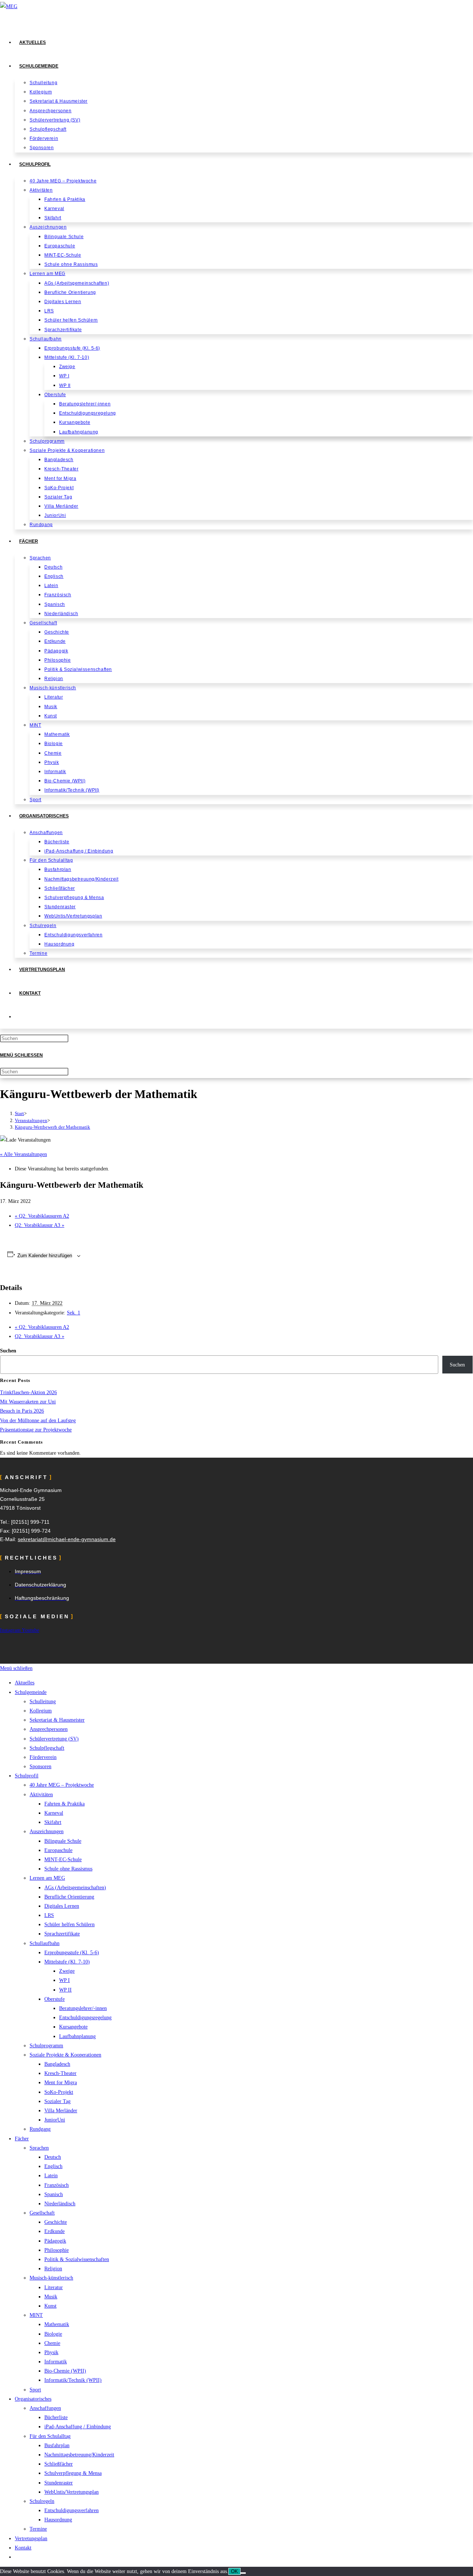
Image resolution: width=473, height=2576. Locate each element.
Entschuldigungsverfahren (72, 2510)
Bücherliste (56, 2417)
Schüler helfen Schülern (69, 1925)
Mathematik (57, 2324)
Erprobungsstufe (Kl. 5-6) (72, 1953)
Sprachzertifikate (62, 1934)
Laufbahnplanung (77, 2036)
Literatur (54, 2287)
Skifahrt (53, 1822)
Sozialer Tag (57, 2101)
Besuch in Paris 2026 (22, 1411)
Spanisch (54, 2194)
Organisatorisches (33, 2399)
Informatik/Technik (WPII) (73, 2380)
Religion (53, 2269)
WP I (64, 1980)
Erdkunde (55, 2231)
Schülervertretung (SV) (54, 1739)
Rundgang (40, 2129)
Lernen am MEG (47, 1878)
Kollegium (41, 1711)
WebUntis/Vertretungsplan (72, 2492)
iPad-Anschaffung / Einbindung (78, 2427)
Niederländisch (60, 2204)
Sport (35, 2390)
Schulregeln (42, 2501)
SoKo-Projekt (59, 2092)
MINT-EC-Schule (63, 1860)
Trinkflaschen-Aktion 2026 (28, 1392)
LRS (49, 1915)
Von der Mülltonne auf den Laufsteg (38, 1421)
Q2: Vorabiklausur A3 (40, 1225)
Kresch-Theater (60, 2073)
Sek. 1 (74, 1313)
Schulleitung (43, 1702)
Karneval (54, 1813)
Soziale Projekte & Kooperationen (65, 2055)
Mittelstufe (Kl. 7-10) (67, 1962)
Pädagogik (55, 2241)
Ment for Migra (61, 2083)
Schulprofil (27, 1776)
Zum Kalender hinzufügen (45, 1256)
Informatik (56, 2362)
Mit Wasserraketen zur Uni (28, 1402)
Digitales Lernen (62, 1906)
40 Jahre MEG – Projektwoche (62, 1785)
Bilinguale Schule (63, 1841)
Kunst (50, 2306)
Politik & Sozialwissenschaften (77, 2259)
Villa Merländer (61, 2111)
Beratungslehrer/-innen (83, 2008)
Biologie (53, 2334)
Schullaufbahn (45, 1943)
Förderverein (43, 1757)
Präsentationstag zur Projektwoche (36, 1430)
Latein (51, 2176)
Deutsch (53, 2157)
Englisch (53, 2166)
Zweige (67, 1971)
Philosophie (57, 2250)
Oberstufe (55, 1999)
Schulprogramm (46, 2046)
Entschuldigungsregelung (85, 2018)
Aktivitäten (41, 1795)
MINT (36, 2315)
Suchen (8, 1351)
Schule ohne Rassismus (68, 1869)
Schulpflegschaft (47, 1748)
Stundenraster (59, 2483)
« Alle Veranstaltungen (23, 1154)
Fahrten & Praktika (64, 1804)
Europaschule (58, 1850)
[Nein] (243, 2573)
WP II (65, 1990)
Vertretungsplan (31, 2539)
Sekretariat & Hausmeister (57, 1720)
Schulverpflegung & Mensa (73, 2473)
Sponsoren (40, 1767)
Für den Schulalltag (50, 2436)
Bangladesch (57, 2064)
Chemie (52, 2343)
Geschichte (56, 2222)
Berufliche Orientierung (69, 1897)
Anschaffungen (45, 2408)
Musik (51, 2297)
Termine (38, 2529)
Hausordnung (58, 2520)
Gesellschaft (42, 2213)
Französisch (57, 2185)
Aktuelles (25, 1683)
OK (234, 2571)
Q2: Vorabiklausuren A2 (42, 1216)
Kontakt (23, 2548)
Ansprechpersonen (49, 1729)
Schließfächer (59, 2464)
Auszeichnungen (47, 1831)
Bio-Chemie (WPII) (65, 2371)
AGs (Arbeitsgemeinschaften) (75, 1888)
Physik (51, 2352)
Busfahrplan (57, 2445)
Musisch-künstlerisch (51, 2278)
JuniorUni (55, 2120)
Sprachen (39, 2148)
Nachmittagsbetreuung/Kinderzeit (79, 2455)
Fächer (22, 2139)
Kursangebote (73, 2027)
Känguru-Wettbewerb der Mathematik (52, 1127)
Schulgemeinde (31, 1692)
